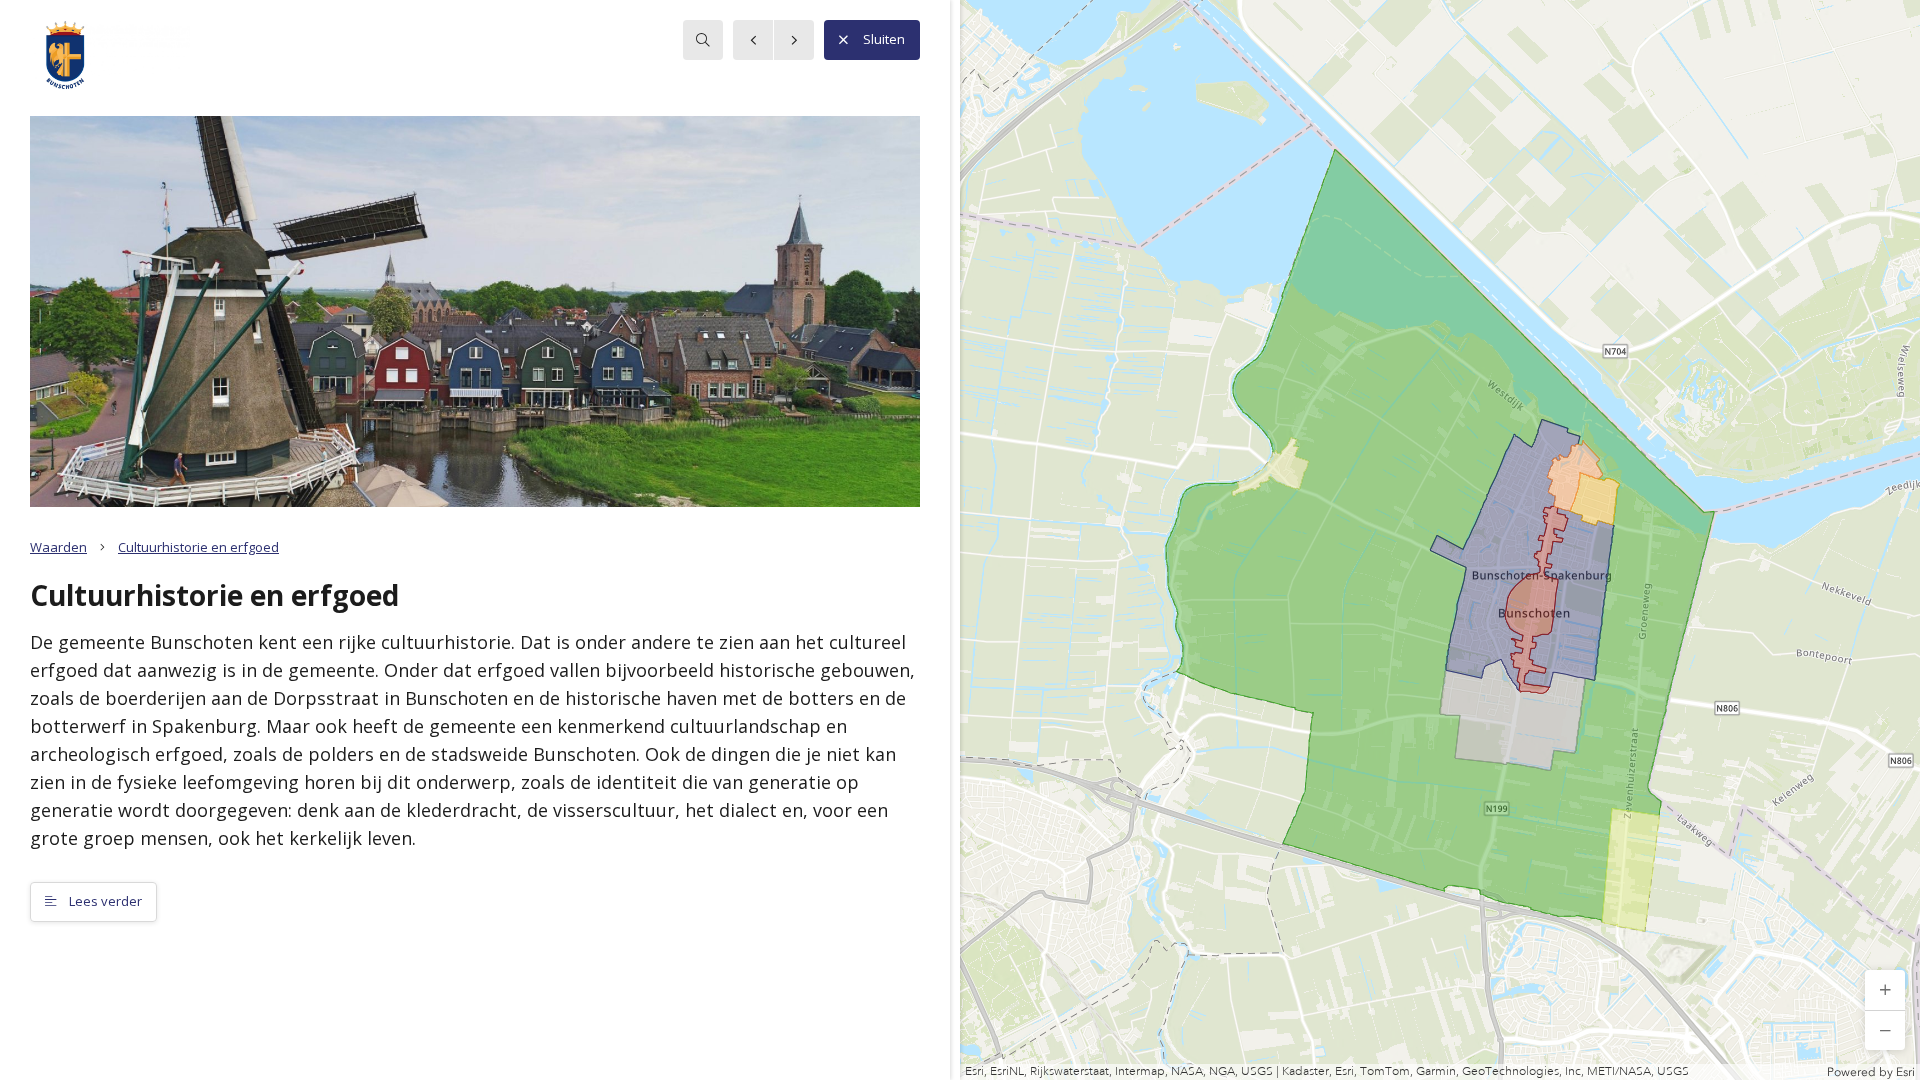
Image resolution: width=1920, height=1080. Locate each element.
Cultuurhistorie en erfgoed (198, 547)
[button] (1885, 990)
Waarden (58, 547)
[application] (1440, 540)
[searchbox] (703, 40)
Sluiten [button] (884, 39)
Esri (1905, 1072)
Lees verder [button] (104, 901)
